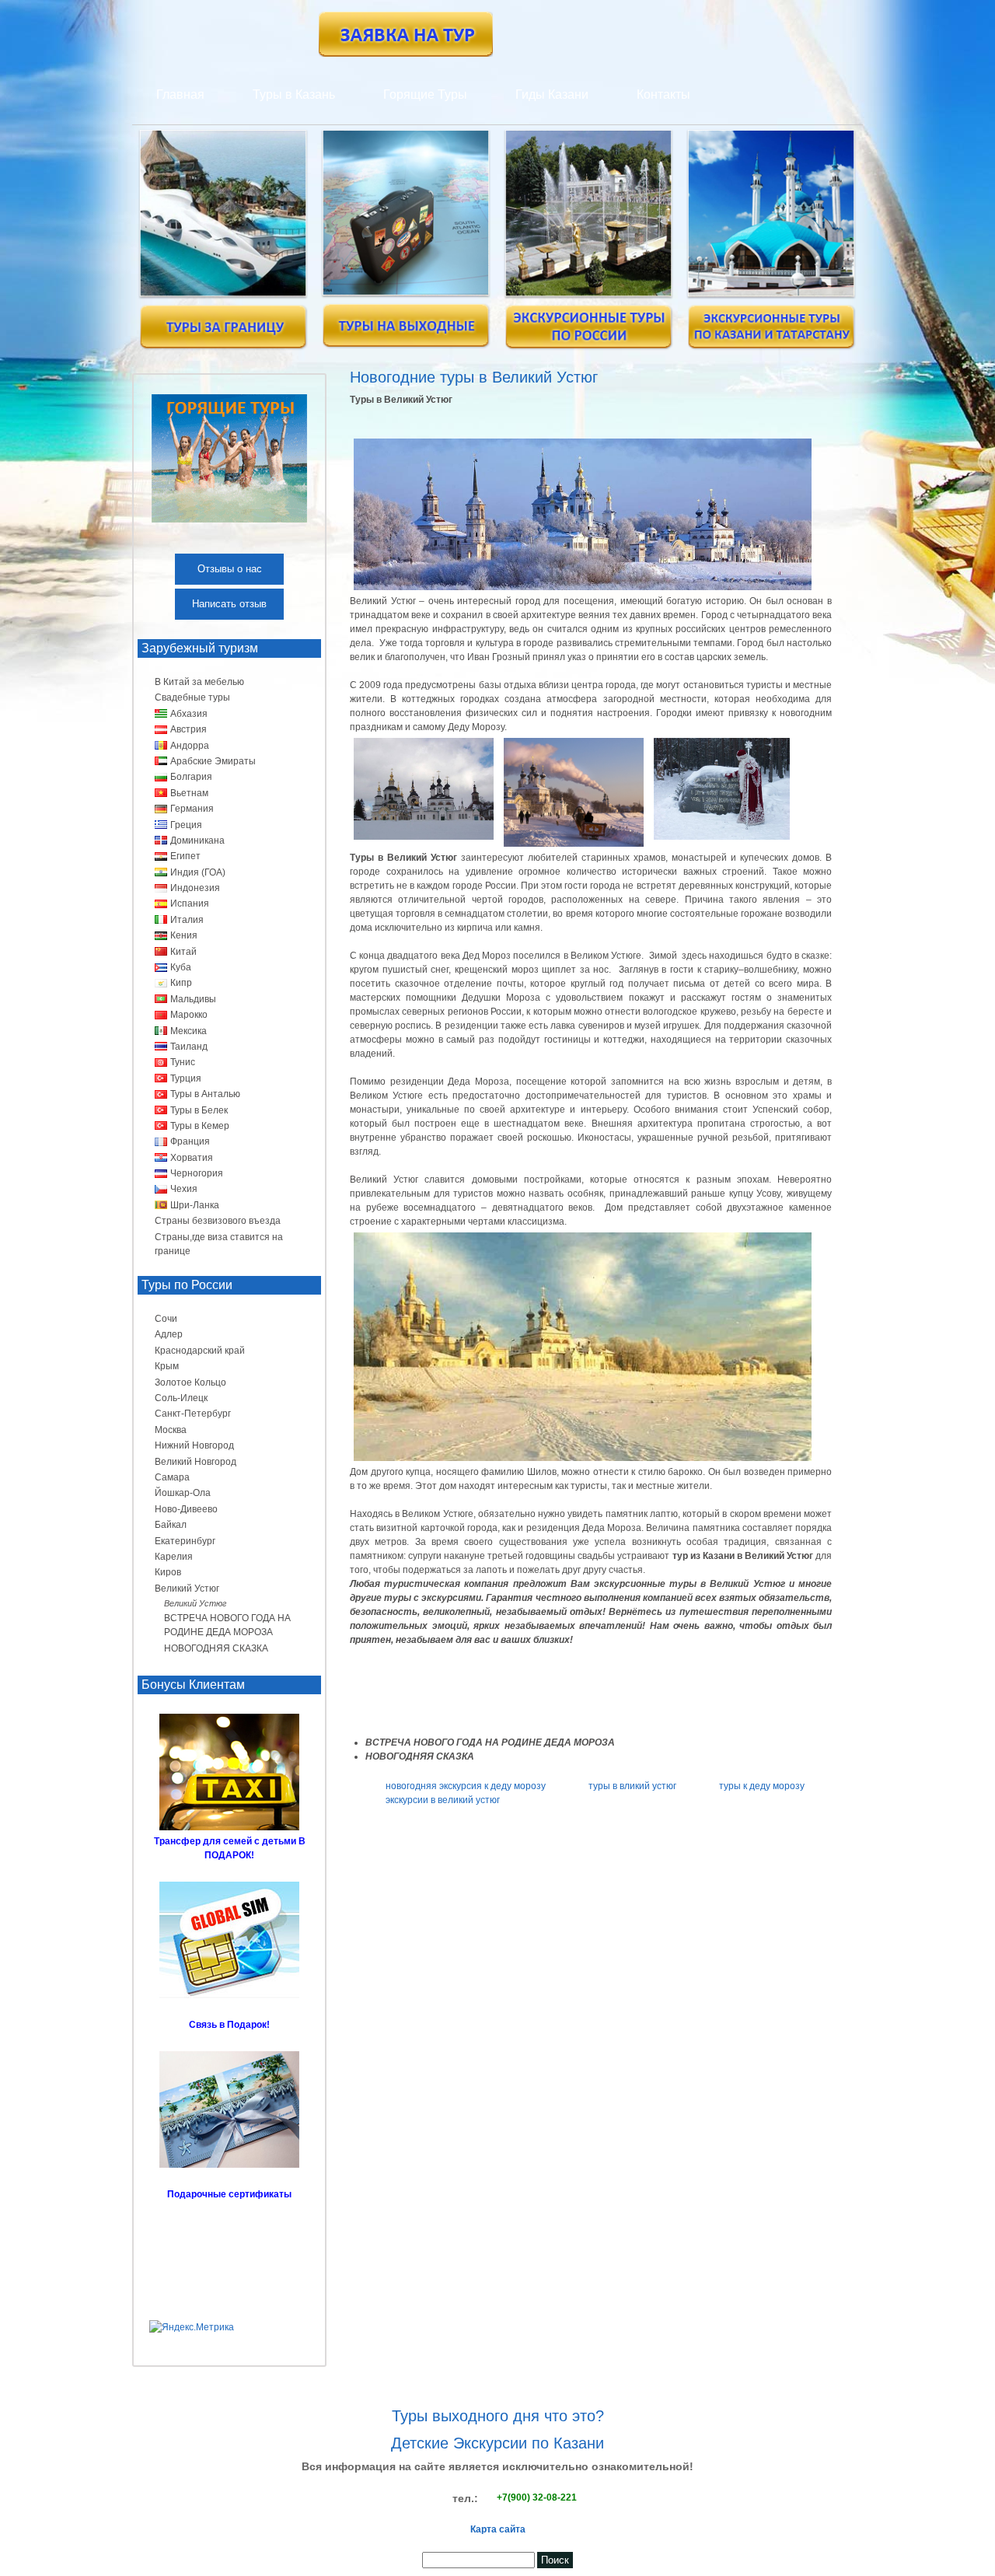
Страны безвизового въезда (218, 1221)
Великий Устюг (187, 1589)
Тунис (183, 1062)
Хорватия (192, 1158)
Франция (190, 1141)
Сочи (166, 1319)
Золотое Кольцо (190, 1382)
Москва (171, 1430)
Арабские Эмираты (213, 761)
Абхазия (189, 714)
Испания (190, 904)
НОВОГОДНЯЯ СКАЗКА (216, 1648)
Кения (184, 935)
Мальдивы (193, 999)
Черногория (197, 1173)
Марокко (189, 1015)
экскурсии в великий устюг (443, 1800)
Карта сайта (498, 2529)
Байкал (171, 1525)
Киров (168, 1572)
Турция (186, 1078)
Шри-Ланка (195, 1205)
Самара (172, 1477)
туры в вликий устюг (632, 1786)
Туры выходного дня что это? (498, 2416)
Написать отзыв (229, 604)
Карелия (174, 1557)
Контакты (663, 94)
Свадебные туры (192, 697)
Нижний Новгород (194, 1445)
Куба (181, 967)
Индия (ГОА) (198, 872)
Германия (192, 809)
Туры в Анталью (205, 1094)
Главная (180, 94)
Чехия (184, 1189)
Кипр (181, 983)
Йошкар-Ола (183, 1493)
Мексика (189, 1031)
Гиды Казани (552, 94)
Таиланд (189, 1047)
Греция (186, 825)
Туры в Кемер (200, 1126)
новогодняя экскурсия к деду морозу (466, 1786)
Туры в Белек (199, 1110)
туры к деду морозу (762, 1786)
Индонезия (195, 888)
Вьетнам (189, 793)
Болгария (191, 777)
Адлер (169, 1334)
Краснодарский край (200, 1351)
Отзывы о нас (230, 569)
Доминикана (197, 841)
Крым (167, 1366)
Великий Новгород (196, 1462)
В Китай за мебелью (199, 682)
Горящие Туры (425, 94)
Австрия (189, 729)
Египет (185, 856)
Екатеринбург (185, 1541)
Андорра (190, 746)
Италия (187, 920)
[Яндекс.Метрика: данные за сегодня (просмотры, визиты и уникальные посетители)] (192, 2327)
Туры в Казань (294, 94)
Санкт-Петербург (193, 1414)
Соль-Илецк (181, 1398)
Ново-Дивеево (186, 1509)
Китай (183, 952)
